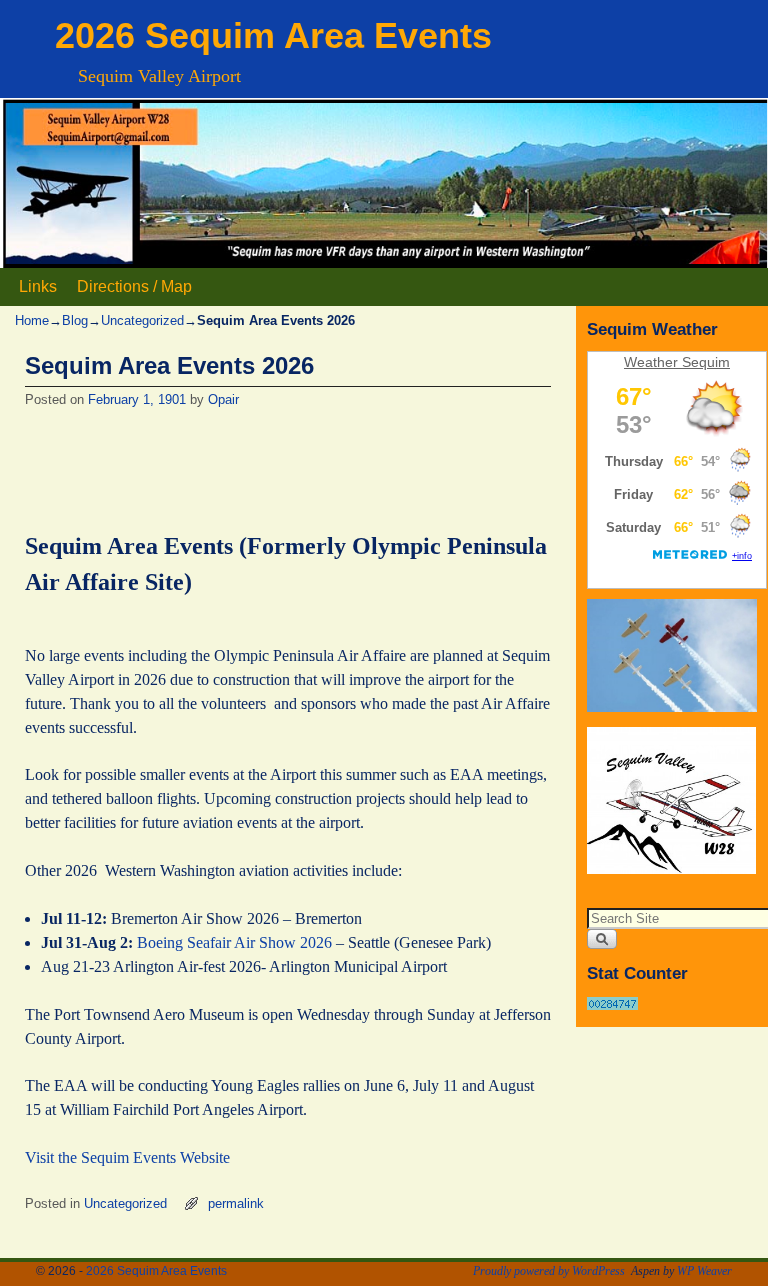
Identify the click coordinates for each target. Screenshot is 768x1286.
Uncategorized (142, 320)
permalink (236, 1203)
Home (32, 320)
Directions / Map (134, 286)
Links (38, 286)
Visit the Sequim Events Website (127, 1157)
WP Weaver (704, 1271)
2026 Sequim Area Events (273, 35)
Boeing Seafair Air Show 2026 (234, 942)
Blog (75, 320)
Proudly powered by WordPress (549, 1271)
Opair (223, 399)
